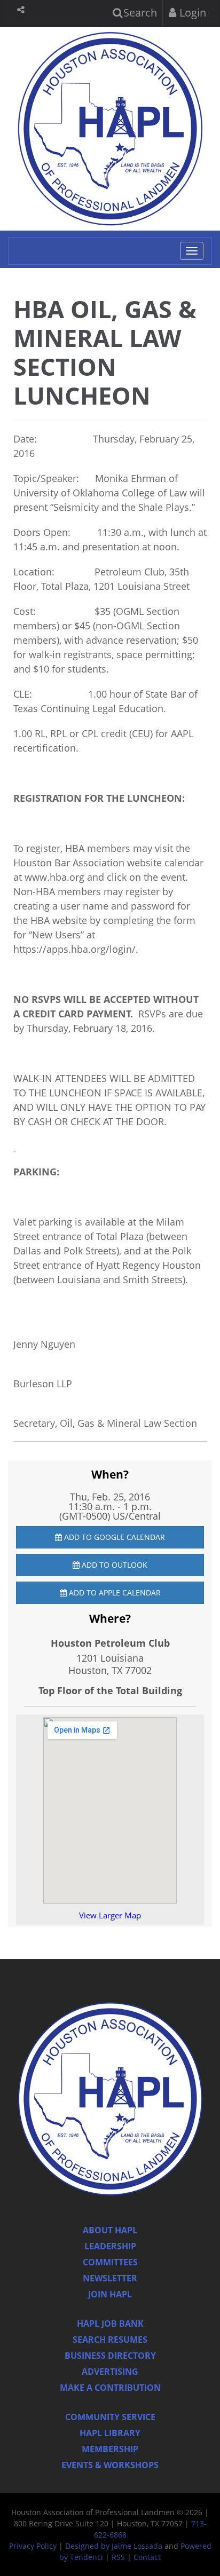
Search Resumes (110, 2340)
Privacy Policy (33, 2546)
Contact (147, 2557)
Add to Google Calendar (113, 1537)
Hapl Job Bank (110, 2324)
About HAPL (110, 2230)
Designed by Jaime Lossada (114, 2546)
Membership (110, 2449)
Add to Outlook (113, 1565)
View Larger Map (110, 1915)
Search (139, 13)
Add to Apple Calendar (114, 1593)
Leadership (110, 2246)
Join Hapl (110, 2294)
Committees (110, 2262)
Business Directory (110, 2356)
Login (191, 13)
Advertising (110, 2372)
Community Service (110, 2417)
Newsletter (110, 2278)
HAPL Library (110, 2433)
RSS (118, 2557)
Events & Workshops (110, 2465)
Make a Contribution (110, 2388)
